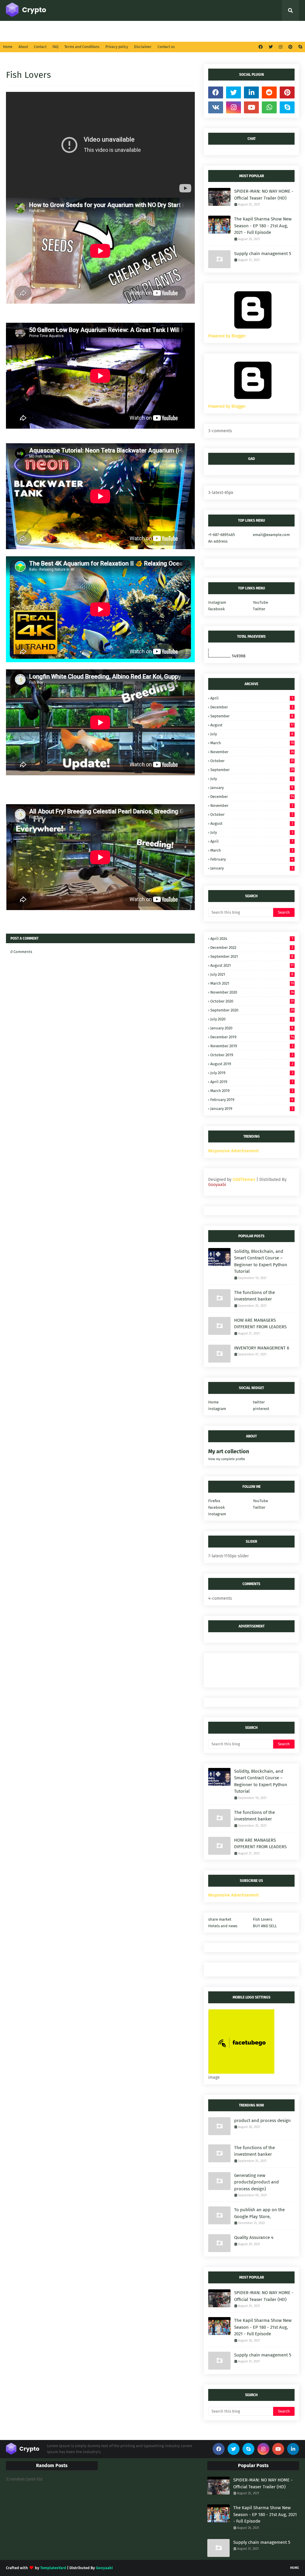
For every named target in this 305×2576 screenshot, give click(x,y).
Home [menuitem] (16, 31)
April (252, 698)
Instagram (217, 602)
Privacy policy (117, 47)
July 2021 (252, 974)
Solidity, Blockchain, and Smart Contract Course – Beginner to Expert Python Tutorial (261, 1261)
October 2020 (252, 1001)
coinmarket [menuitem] (72, 31)
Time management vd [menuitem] (167, 31)
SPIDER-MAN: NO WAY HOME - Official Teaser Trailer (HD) (264, 195)
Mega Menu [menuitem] (108, 31)
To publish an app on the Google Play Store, (259, 2213)
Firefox (214, 1501)
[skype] (299, 47)
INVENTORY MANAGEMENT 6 (262, 1348)
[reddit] (269, 92)
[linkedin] (251, 92)
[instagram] (281, 47)
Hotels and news (223, 1926)
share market (220, 1919)
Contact (40, 47)
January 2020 (252, 1028)
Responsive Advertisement (234, 1151)
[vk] (216, 107)
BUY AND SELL (265, 1926)
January (252, 788)
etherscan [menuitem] (206, 31)
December (252, 707)
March (252, 743)
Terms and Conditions (82, 47)
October (252, 761)
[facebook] (261, 47)
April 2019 (252, 1082)
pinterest (261, 1409)
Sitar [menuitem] (132, 31)
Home (8, 47)
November (252, 752)
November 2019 (252, 1046)
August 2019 (252, 1064)
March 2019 (252, 1091)
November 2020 (252, 992)
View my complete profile (227, 1459)
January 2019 (252, 1109)
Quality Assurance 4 (254, 2237)
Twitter (259, 609)
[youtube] (251, 107)
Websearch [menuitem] (240, 31)
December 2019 (252, 1037)
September (252, 716)
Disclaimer (143, 47)
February (252, 859)
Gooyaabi (217, 1185)
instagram (217, 1409)
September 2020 (252, 1010)
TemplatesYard (53, 2568)
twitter (259, 1402)
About (23, 47)
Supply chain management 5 (263, 254)
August (252, 725)
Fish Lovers (263, 1919)
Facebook (217, 609)
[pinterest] (290, 47)
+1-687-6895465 (222, 535)
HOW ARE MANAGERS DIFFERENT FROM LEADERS (260, 1324)
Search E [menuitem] (39, 31)
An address (218, 541)
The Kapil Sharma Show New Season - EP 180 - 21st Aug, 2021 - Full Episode (263, 226)
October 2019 (252, 1055)
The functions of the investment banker (255, 1296)
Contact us (166, 47)
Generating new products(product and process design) (256, 2182)
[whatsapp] (269, 107)
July (252, 734)
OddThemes (244, 1180)
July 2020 (252, 1019)
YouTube (260, 602)
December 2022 (252, 948)
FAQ (55, 47)
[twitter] (271, 47)
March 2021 (252, 983)
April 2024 (252, 939)
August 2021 (252, 965)
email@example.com (271, 535)
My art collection (229, 1451)
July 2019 (252, 1073)
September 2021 (252, 956)
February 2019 (252, 1100)
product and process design (262, 2121)
